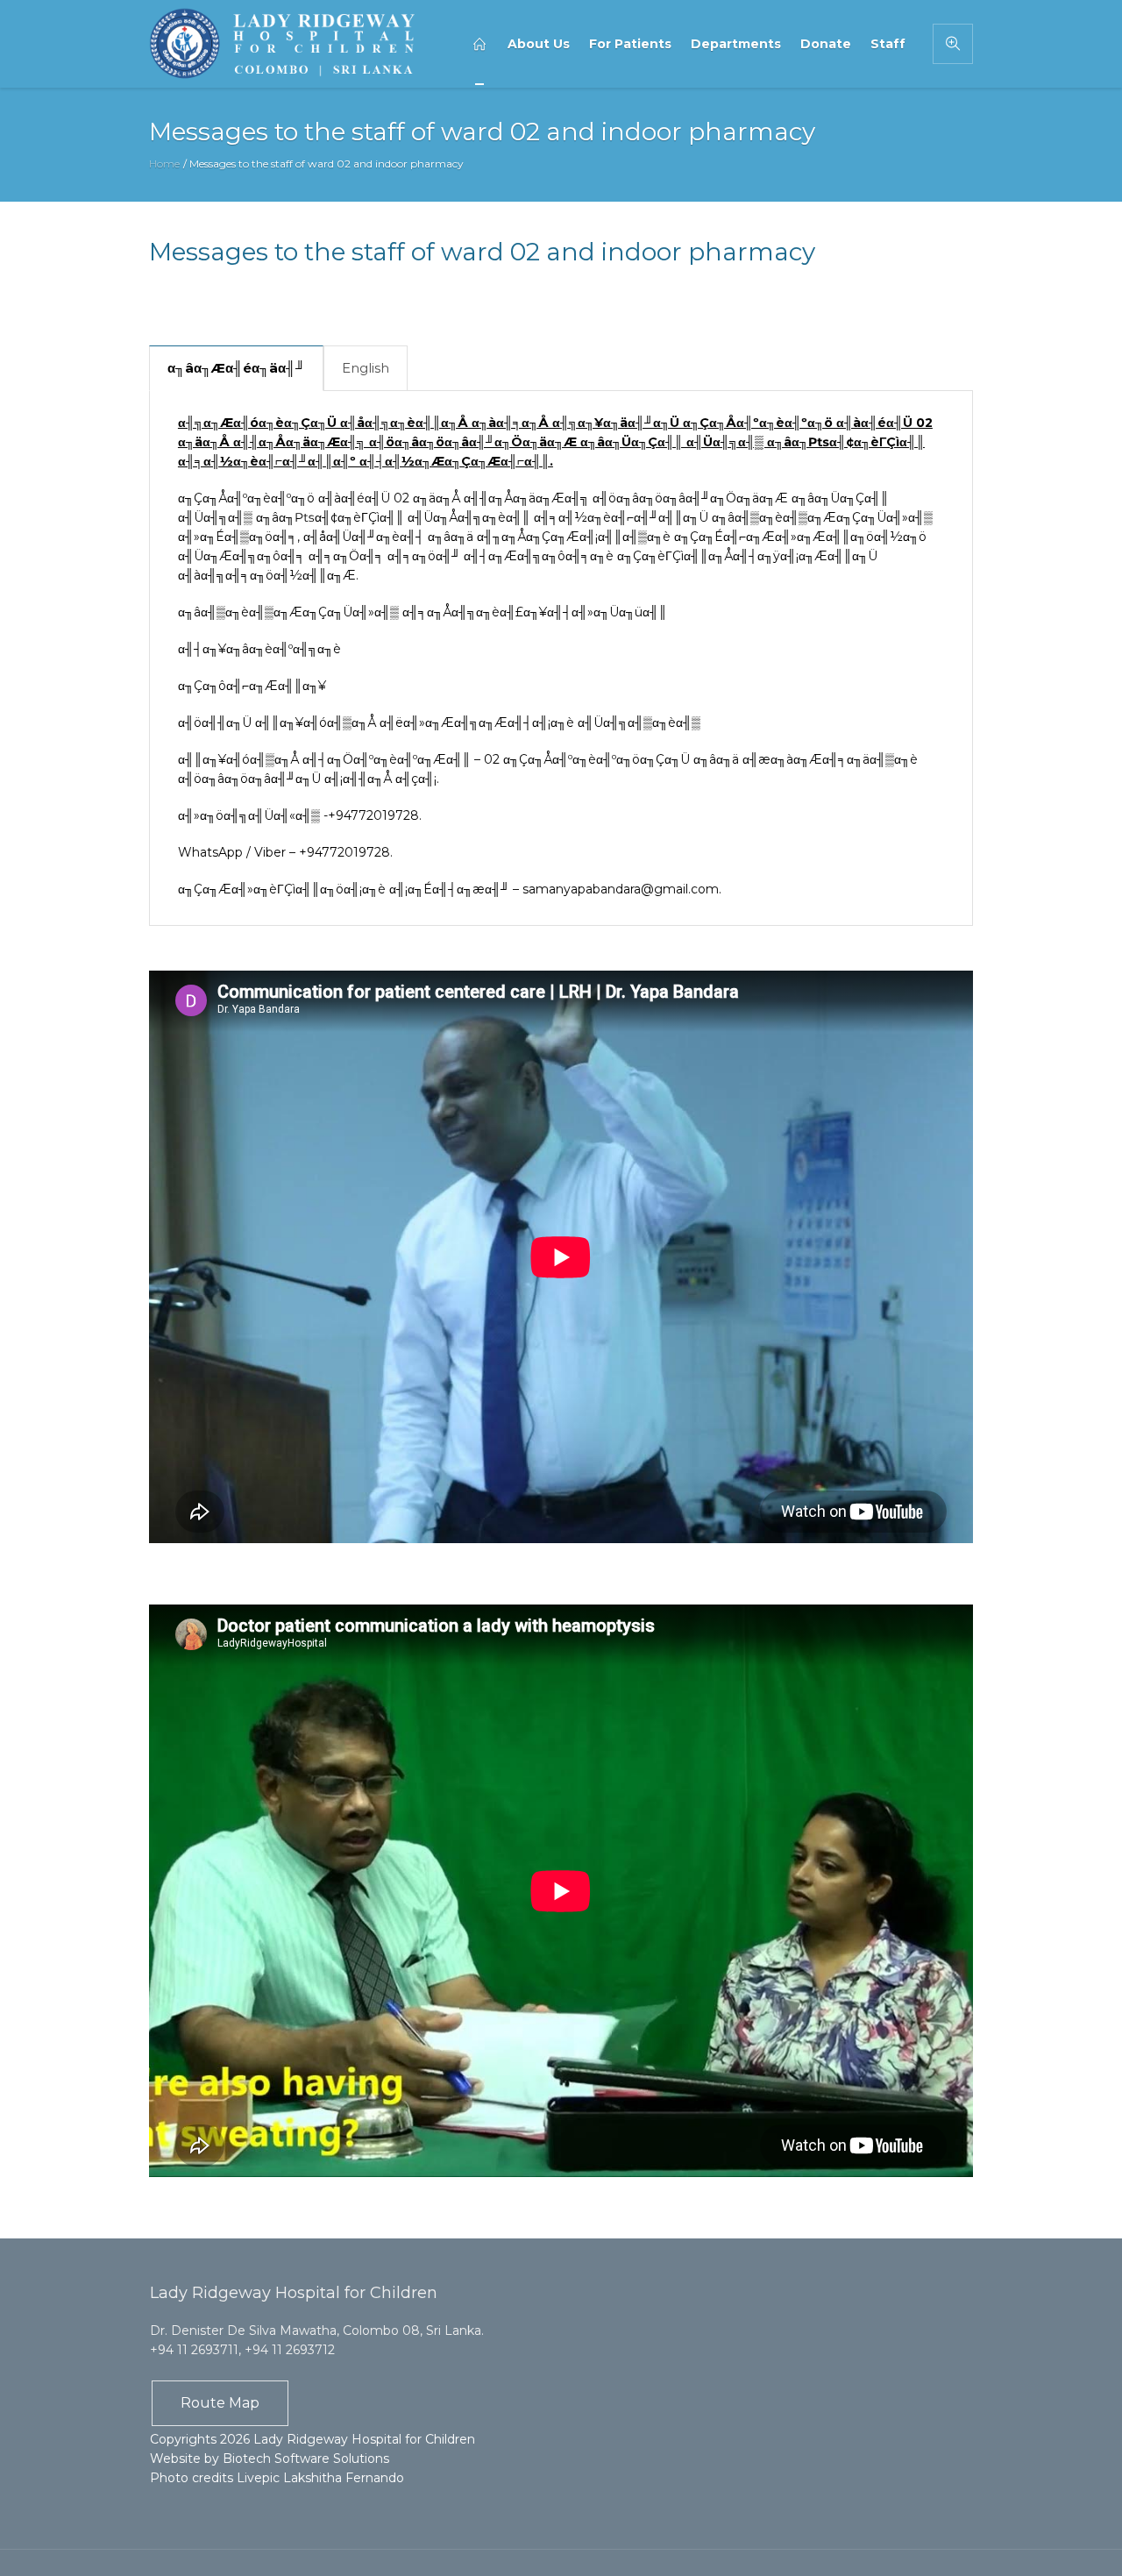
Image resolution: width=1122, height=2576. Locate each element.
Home (164, 164)
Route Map (220, 2403)
